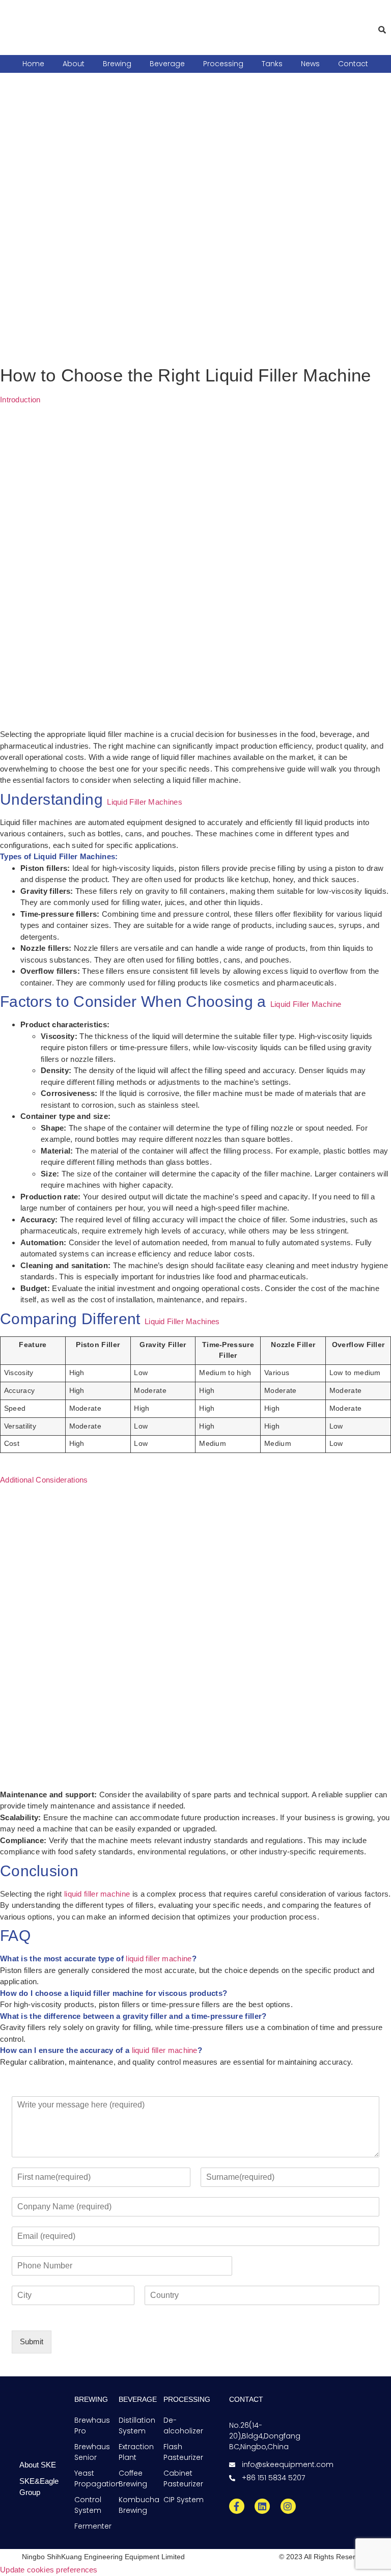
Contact (353, 64)
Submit (32, 2341)
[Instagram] (288, 2506)
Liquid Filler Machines (145, 802)
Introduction (20, 400)
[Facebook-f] (237, 2506)
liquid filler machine (97, 1894)
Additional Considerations (44, 1480)
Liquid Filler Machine (306, 1004)
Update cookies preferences (49, 2570)
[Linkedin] (262, 2506)
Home (33, 64)
